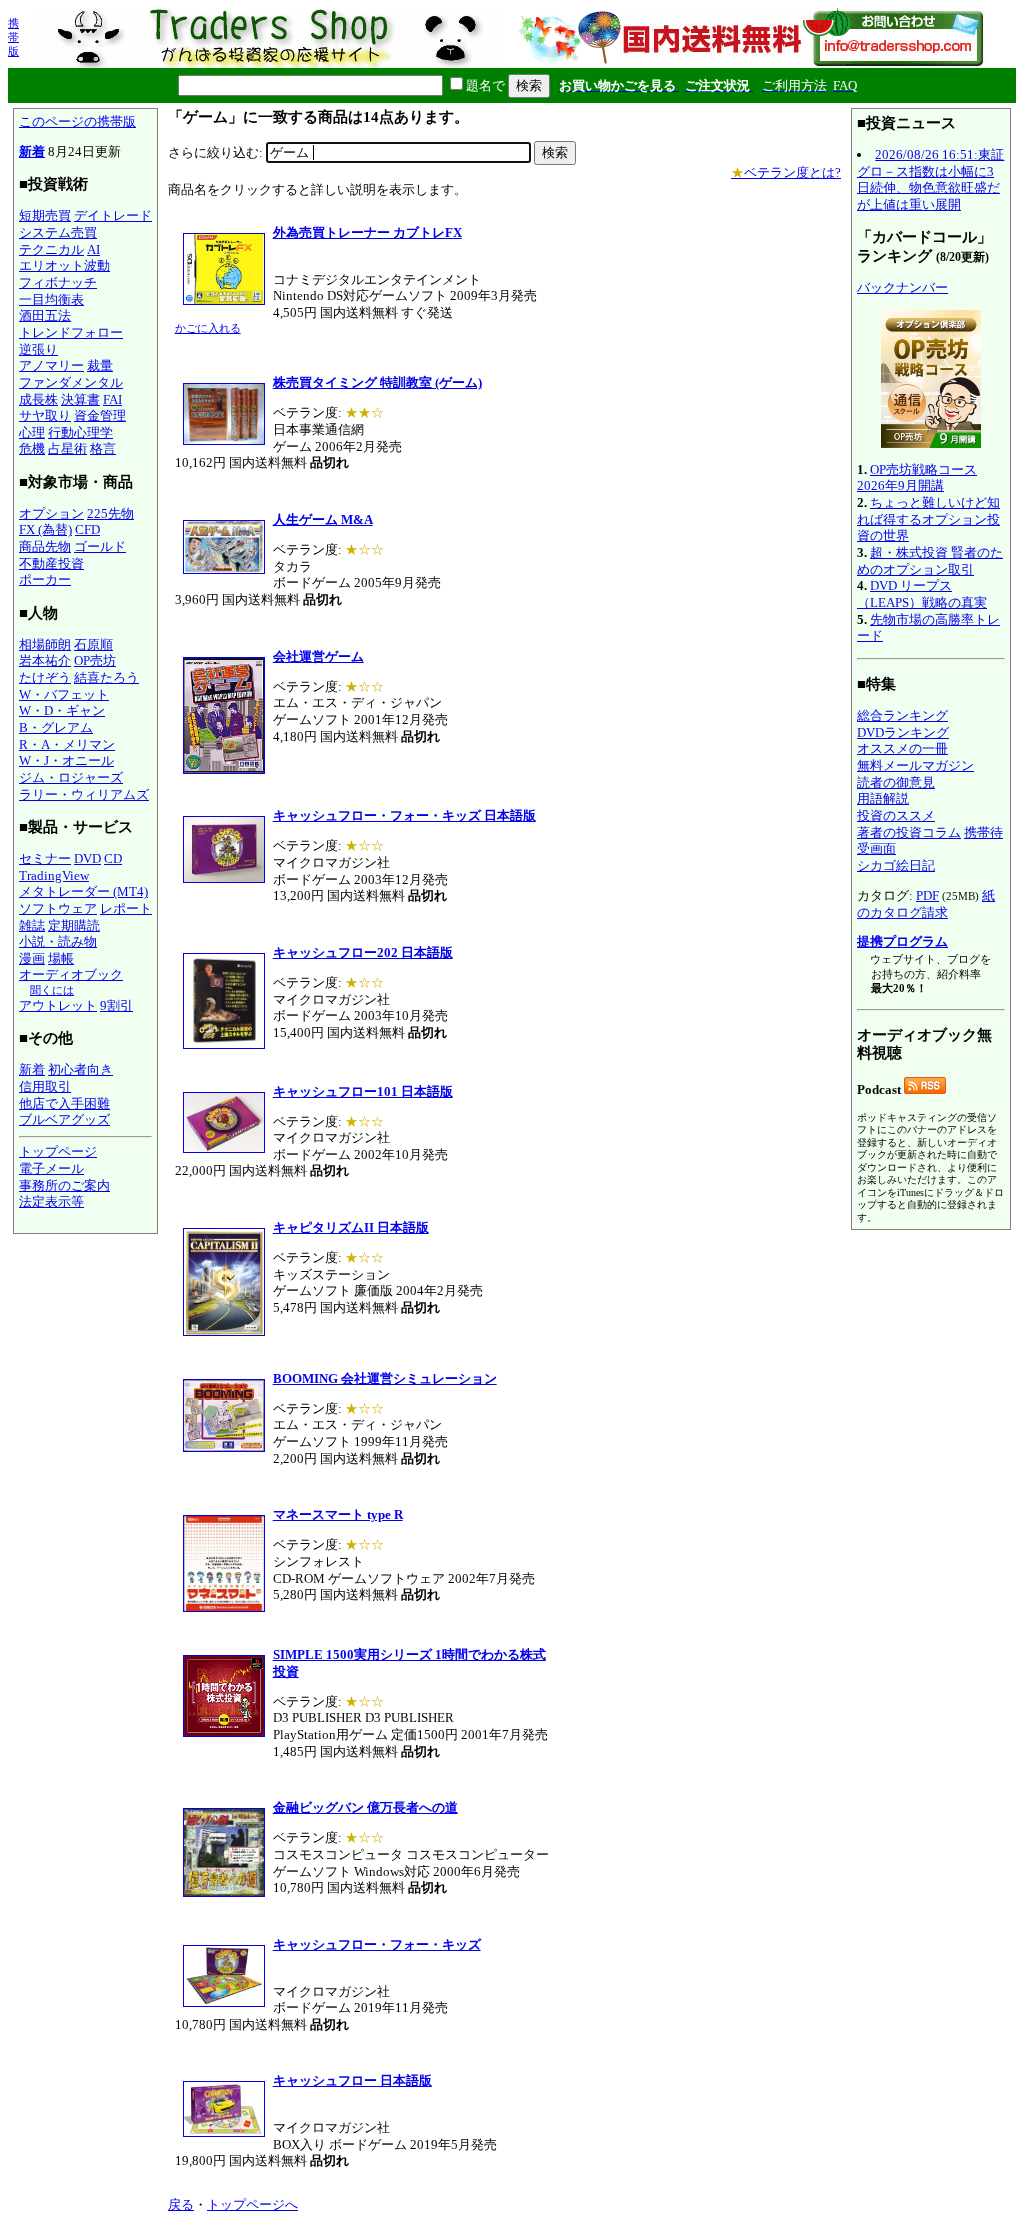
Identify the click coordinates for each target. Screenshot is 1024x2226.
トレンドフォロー (71, 332)
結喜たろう (106, 677)
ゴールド (100, 546)
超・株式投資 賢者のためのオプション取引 (930, 561)
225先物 (110, 513)
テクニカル (51, 249)
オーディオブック (71, 974)
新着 (32, 151)
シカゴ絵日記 (896, 865)
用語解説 (883, 798)
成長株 (38, 399)
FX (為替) (45, 529)
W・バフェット (64, 694)
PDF (927, 895)
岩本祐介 (45, 660)
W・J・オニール (66, 760)
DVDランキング (903, 732)
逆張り (38, 349)
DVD (87, 858)
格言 (103, 448)
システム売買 (58, 232)
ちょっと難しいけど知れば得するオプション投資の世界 (928, 519)
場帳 (61, 958)
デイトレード (113, 215)
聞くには (52, 990)
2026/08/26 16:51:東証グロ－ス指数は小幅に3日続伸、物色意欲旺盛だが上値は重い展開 (930, 179)
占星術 (67, 448)
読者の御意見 (896, 782)
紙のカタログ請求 (926, 904)
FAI (112, 399)
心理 (32, 432)
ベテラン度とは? (786, 172)
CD (113, 858)
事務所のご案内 (64, 1185)
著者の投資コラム (909, 832)
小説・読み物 (58, 941)
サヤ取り (45, 415)
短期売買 (45, 215)
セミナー (45, 858)
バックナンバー (902, 287)
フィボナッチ (58, 282)
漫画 (32, 958)
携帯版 (13, 37)
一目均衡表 (51, 299)
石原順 (93, 644)
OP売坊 (95, 660)
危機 (32, 448)
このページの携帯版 (77, 121)
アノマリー (51, 365)
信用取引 (45, 1086)
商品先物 (45, 546)
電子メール (51, 1168)
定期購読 (74, 925)
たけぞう (45, 677)
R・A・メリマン (67, 744)
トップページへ (252, 2204)
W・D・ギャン (62, 710)
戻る (181, 2204)
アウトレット (58, 1005)
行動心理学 (80, 432)
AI (93, 249)
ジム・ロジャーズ (71, 777)
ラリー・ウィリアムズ (84, 794)
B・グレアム (56, 727)
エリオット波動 (64, 265)
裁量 (100, 365)
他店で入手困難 (64, 1103)
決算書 (80, 399)
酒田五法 (45, 315)
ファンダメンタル (71, 382)
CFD (87, 529)
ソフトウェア (58, 908)
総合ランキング (902, 715)
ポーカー (45, 579)
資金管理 (100, 415)
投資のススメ (896, 815)
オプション (51, 513)
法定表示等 (51, 1201)
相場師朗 (45, 644)
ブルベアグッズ (64, 1119)
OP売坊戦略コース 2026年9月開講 (917, 478)
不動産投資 (51, 563)
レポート (126, 908)
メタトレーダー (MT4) (83, 891)
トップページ (58, 1151)
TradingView (54, 875)
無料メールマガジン (915, 765)
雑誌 (32, 925)
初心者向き (80, 1069)
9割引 (116, 1005)
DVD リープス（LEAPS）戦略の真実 (922, 594)
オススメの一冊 (902, 748)
